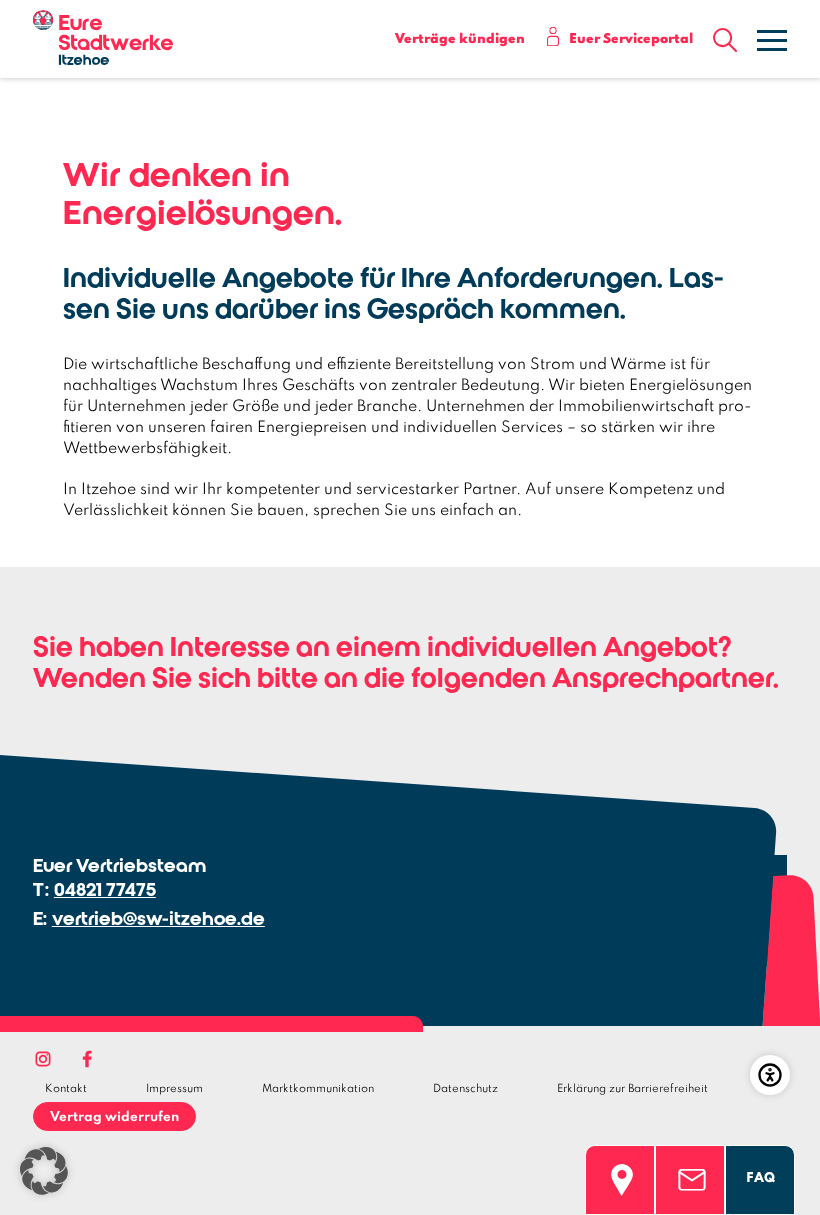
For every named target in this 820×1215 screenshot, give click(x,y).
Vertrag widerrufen (114, 1117)
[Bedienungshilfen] (770, 1075)
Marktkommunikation (318, 1089)
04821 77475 (105, 889)
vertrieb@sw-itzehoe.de (158, 918)
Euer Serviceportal (631, 39)
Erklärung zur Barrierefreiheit (632, 1089)
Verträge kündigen (460, 39)
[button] (725, 40)
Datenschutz (465, 1089)
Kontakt (66, 1089)
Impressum (174, 1089)
